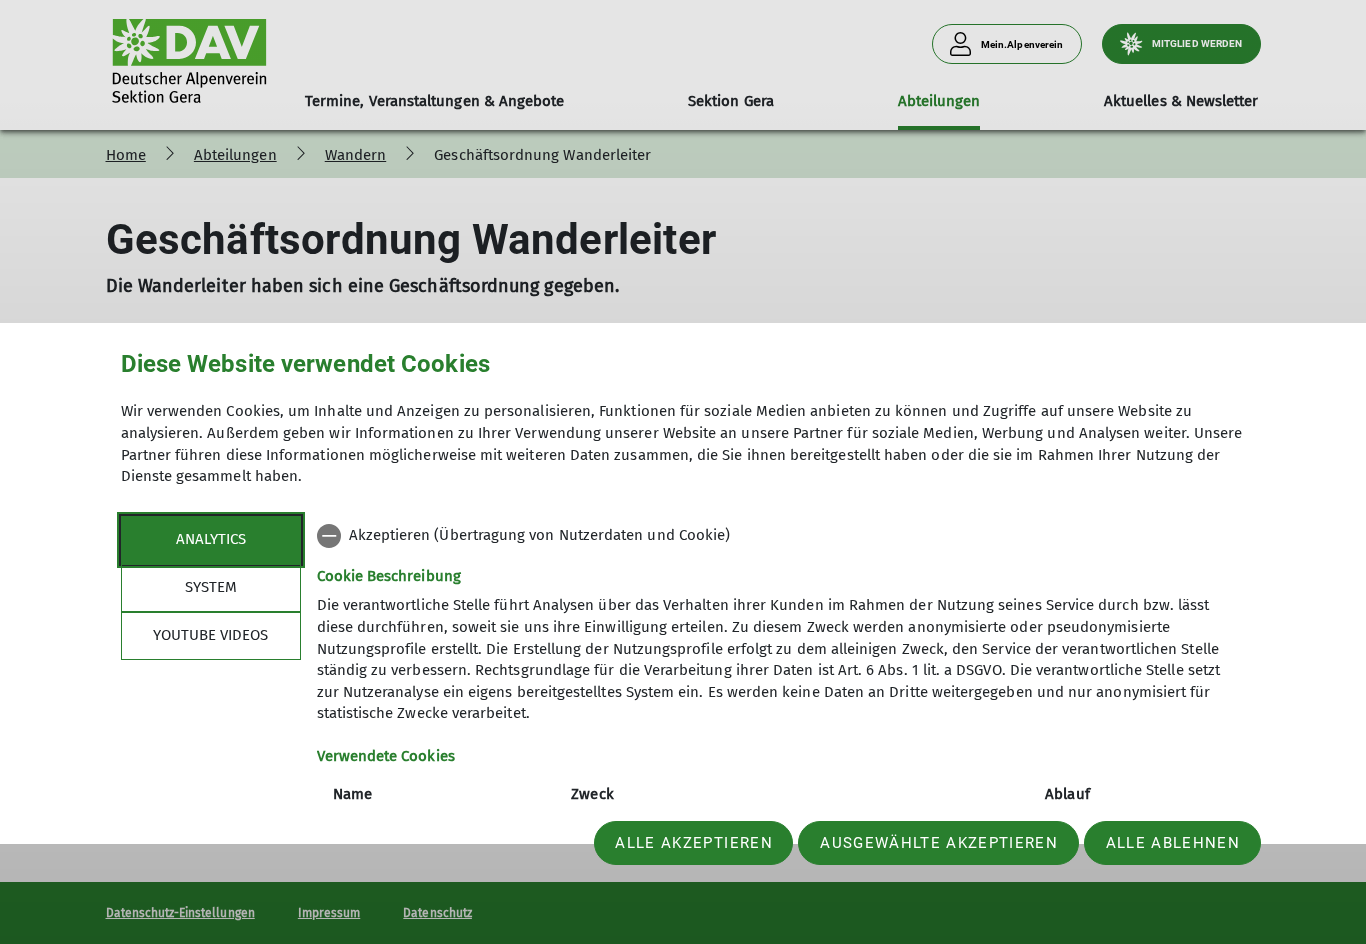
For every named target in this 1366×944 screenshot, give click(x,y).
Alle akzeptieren (693, 843)
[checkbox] (781, 536)
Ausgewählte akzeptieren (939, 843)
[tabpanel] (781, 692)
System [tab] (211, 587)
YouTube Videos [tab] (210, 635)
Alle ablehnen (1173, 843)
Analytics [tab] (211, 539)
